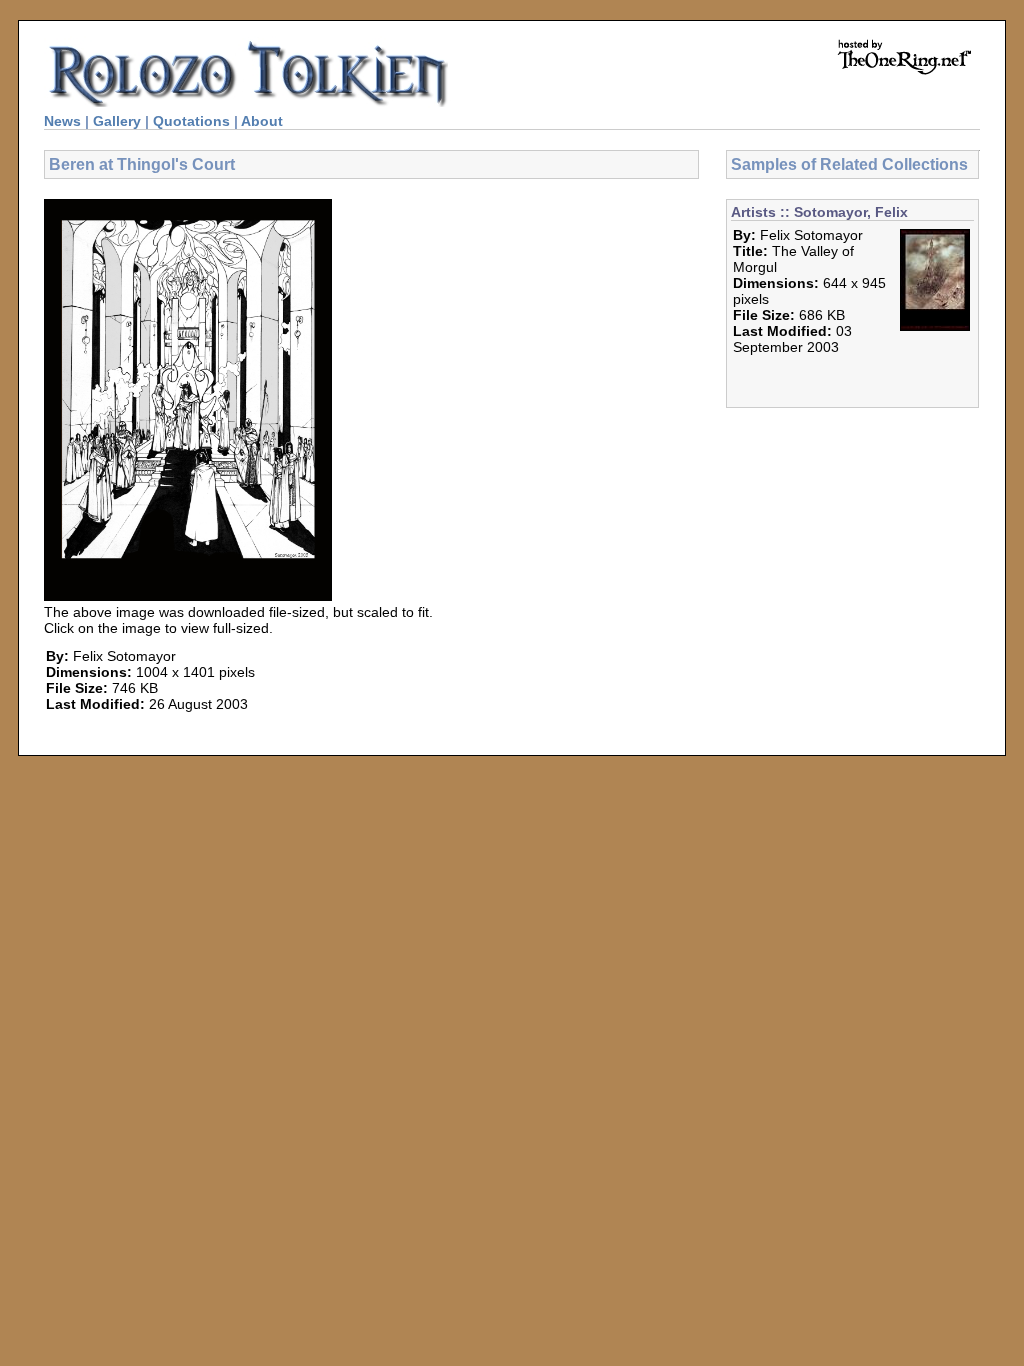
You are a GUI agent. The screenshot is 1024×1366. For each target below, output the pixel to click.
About (262, 121)
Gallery (117, 121)
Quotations (191, 121)
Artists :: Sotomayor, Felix (819, 212)
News (62, 121)
